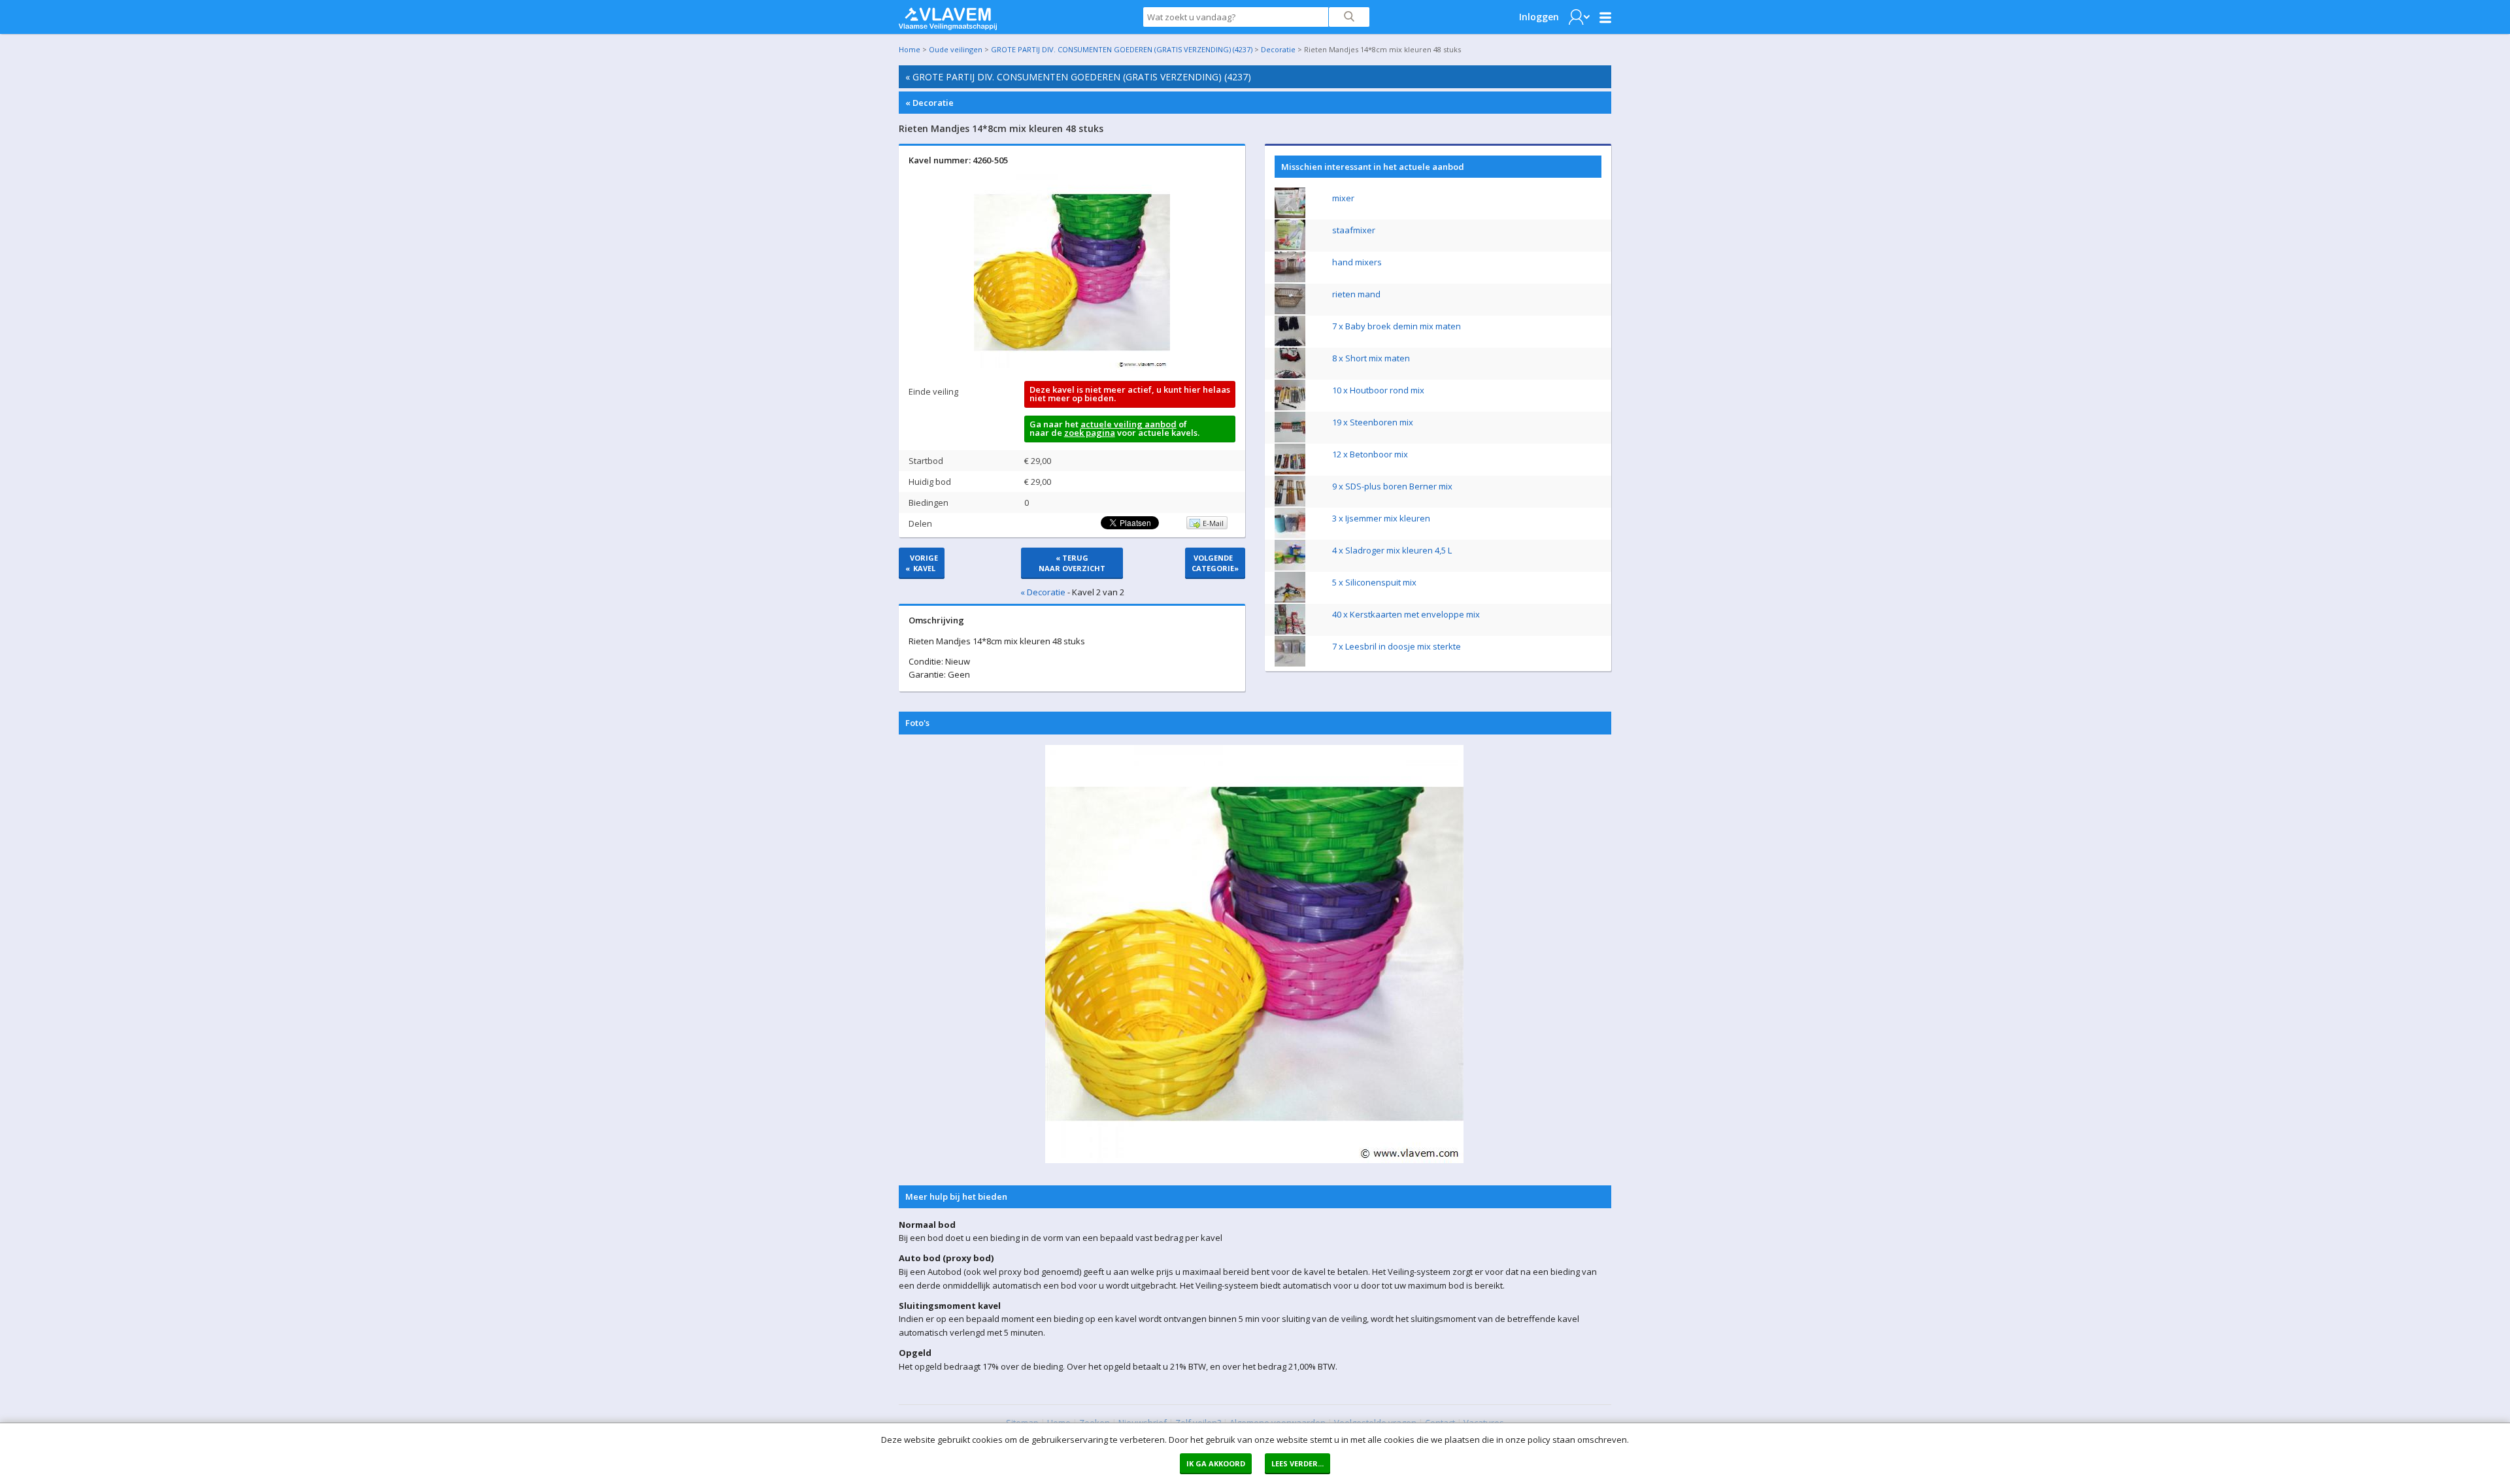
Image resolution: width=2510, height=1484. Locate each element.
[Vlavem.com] (948, 16)
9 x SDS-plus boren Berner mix (1392, 486)
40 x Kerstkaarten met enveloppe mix (1406, 614)
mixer (1343, 198)
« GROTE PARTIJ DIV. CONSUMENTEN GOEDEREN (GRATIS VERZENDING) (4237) (1078, 77)
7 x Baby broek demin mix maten (1397, 326)
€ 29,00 (1038, 461)
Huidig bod (930, 482)
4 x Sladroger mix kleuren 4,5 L (1392, 550)
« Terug (1072, 563)
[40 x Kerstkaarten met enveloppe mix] (1290, 631)
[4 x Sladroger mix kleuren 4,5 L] (1290, 567)
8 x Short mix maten (1371, 358)
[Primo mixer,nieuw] (1290, 215)
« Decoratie (929, 103)
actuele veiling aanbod (1129, 424)
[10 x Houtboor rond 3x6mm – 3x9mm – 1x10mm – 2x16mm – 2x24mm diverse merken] (1290, 407)
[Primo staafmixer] (1290, 247)
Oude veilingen (956, 49)
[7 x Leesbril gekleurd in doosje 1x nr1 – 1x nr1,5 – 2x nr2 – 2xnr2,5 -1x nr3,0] (1290, 663)
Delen (920, 523)
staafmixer (1354, 230)
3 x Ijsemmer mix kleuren (1381, 518)
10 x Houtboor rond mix (1378, 390)
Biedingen (929, 503)
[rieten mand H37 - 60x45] (1290, 311)
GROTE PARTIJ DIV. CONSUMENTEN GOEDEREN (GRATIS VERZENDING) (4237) (1122, 49)
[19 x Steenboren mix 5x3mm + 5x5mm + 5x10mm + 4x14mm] (1290, 439)
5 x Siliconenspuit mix (1374, 582)
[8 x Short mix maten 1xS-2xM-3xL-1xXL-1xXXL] (1290, 375)
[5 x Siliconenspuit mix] (1290, 599)
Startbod (926, 461)
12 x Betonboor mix (1370, 454)
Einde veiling (933, 391)
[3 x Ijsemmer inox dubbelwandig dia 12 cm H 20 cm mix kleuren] (1290, 535)
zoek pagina (1090, 433)
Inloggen (1539, 17)
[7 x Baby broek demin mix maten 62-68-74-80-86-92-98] (1290, 343)
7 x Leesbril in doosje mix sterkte (1397, 646)
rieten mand (1356, 294)
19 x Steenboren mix (1373, 422)
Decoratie (1278, 49)
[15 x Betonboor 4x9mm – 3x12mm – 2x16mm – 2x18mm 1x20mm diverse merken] (1290, 471)
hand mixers (1357, 262)
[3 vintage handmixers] (1290, 279)
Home (910, 49)
